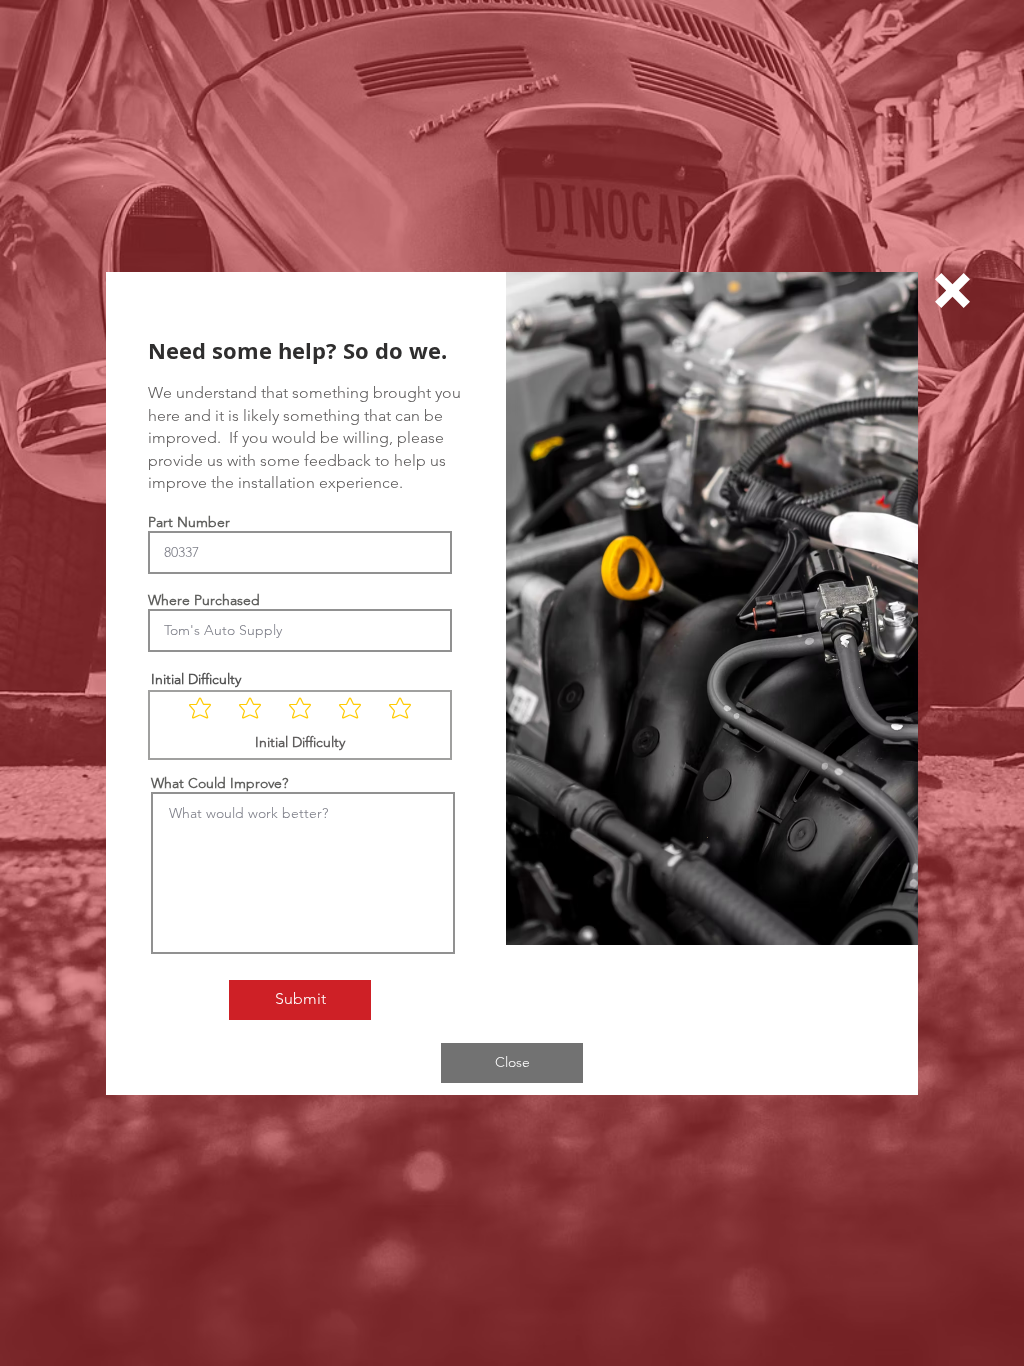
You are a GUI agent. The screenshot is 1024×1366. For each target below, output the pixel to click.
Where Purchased (204, 600)
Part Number (189, 522)
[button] (952, 290)
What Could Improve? (219, 783)
